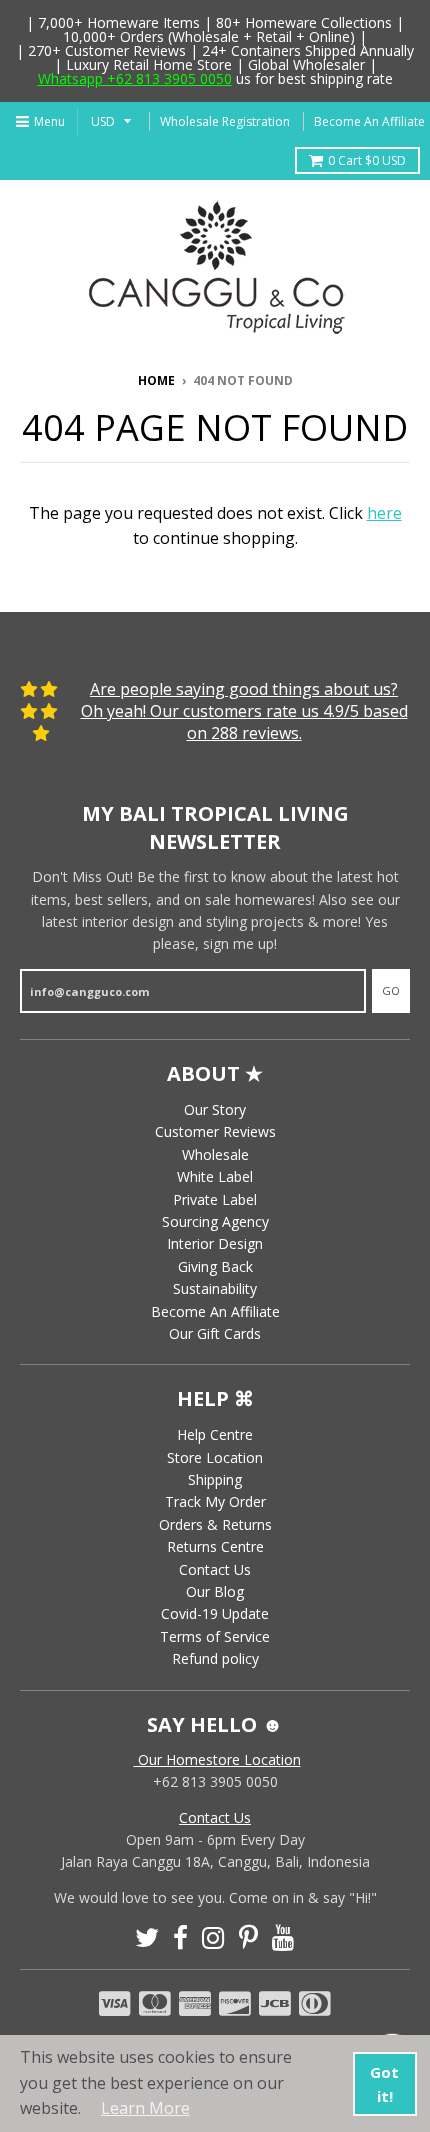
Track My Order (215, 1501)
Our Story (215, 1109)
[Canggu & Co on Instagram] (213, 1937)
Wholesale (215, 1154)
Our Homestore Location (217, 1759)
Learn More (145, 2108)
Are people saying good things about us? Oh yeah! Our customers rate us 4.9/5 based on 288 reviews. (244, 711)
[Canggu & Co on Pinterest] (248, 1937)
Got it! (384, 2084)
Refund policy (215, 1658)
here (384, 513)
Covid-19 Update (215, 1613)
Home (156, 380)
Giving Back (215, 1266)
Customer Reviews (215, 1131)
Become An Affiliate (369, 121)
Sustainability (215, 1288)
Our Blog (215, 1591)
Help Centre (215, 1434)
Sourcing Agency (215, 1221)
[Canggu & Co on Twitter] (147, 1937)
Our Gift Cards (215, 1333)
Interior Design (215, 1243)
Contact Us (215, 1569)
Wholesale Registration (225, 121)
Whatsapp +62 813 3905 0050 (135, 78)
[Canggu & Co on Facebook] (180, 1937)
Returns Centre (215, 1546)
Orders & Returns (215, 1524)
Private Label (215, 1199)
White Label (215, 1176)
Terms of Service (215, 1636)
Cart (367, 160)
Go (391, 990)
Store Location (215, 1457)
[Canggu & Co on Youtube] (283, 1937)
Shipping (215, 1479)
